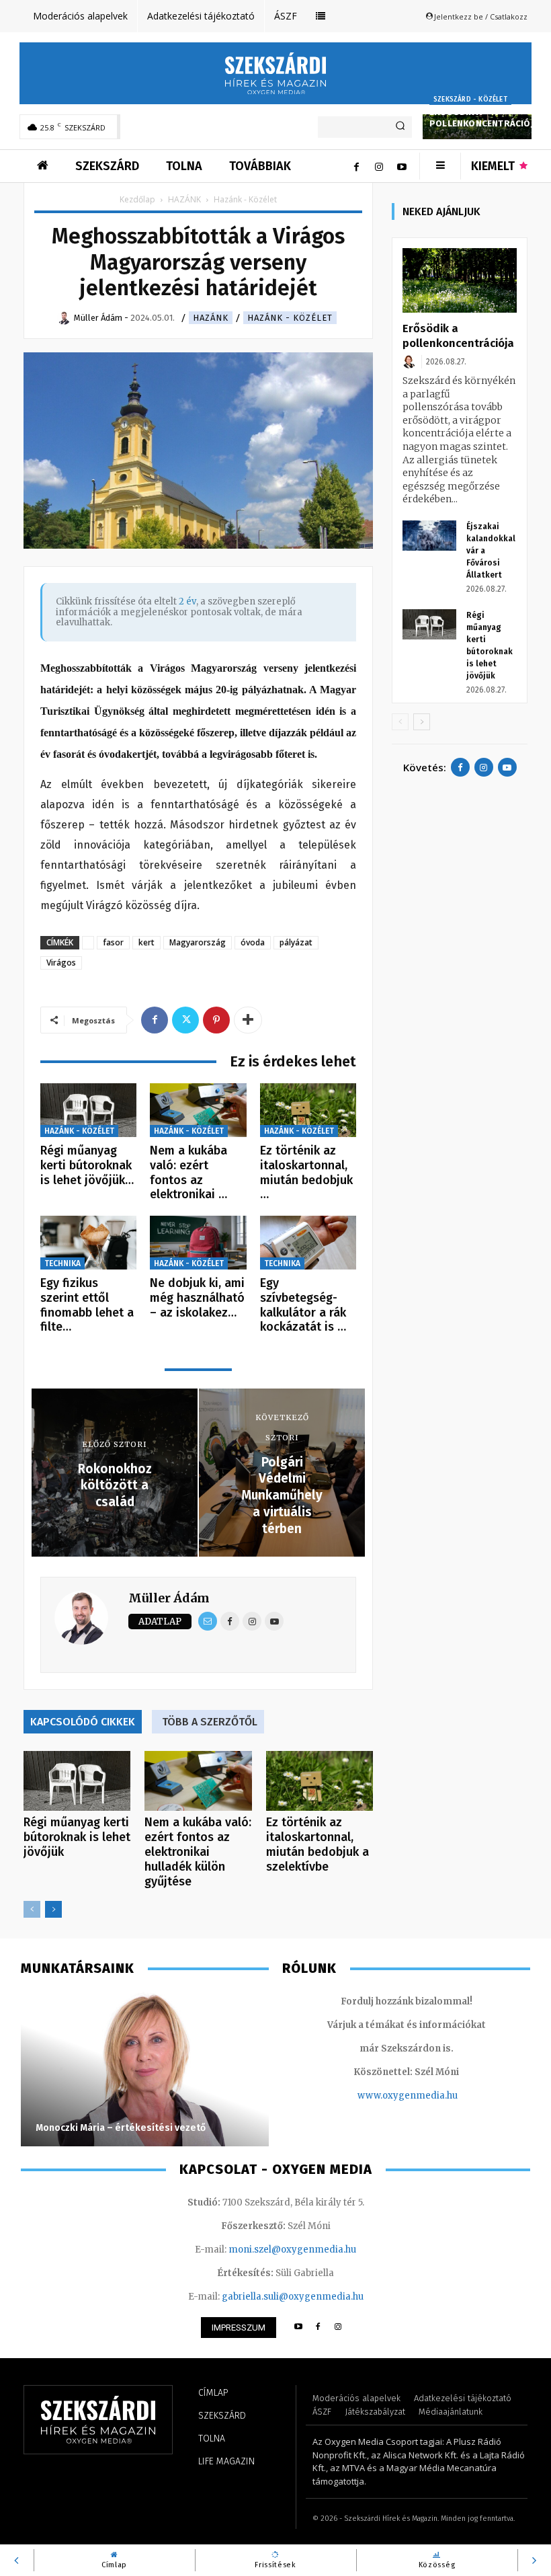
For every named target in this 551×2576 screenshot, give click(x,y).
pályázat (296, 942)
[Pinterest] (216, 1020)
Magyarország (198, 942)
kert (146, 942)
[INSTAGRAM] (338, 2328)
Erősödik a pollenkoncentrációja (484, 118)
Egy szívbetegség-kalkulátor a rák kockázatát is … (303, 1305)
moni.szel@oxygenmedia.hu (292, 2250)
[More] (248, 1020)
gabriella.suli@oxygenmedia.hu (293, 2297)
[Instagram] (379, 166)
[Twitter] (185, 1020)
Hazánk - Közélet (290, 318)
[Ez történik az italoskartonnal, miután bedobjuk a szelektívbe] (308, 1110)
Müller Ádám (169, 1598)
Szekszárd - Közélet (470, 100)
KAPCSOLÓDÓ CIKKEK (83, 1722)
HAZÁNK (184, 199)
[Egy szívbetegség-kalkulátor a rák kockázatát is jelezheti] (308, 1243)
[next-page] (53, 1909)
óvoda (253, 942)
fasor (113, 942)
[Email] (208, 1621)
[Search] (400, 127)
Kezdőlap (137, 199)
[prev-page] (32, 1909)
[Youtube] (402, 166)
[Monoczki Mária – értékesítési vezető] (145, 2069)
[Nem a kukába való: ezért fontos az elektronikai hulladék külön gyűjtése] (198, 1110)
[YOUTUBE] (298, 2328)
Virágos (61, 963)
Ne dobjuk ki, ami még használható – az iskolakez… (197, 1297)
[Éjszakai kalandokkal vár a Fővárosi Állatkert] (429, 536)
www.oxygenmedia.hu (408, 2096)
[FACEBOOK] (318, 2328)
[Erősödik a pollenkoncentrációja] (460, 280)
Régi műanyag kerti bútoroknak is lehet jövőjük (77, 1837)
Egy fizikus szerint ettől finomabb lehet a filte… (87, 1305)
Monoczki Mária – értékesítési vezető (121, 2128)
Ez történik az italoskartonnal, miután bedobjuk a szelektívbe (317, 1844)
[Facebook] (356, 166)
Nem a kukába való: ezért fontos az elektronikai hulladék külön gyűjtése (198, 1852)
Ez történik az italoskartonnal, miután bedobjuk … (306, 1172)
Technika (62, 1263)
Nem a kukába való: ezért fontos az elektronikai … (188, 1172)
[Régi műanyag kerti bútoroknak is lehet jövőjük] (88, 1110)
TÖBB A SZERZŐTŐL (210, 1722)
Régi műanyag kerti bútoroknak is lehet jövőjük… (87, 1165)
